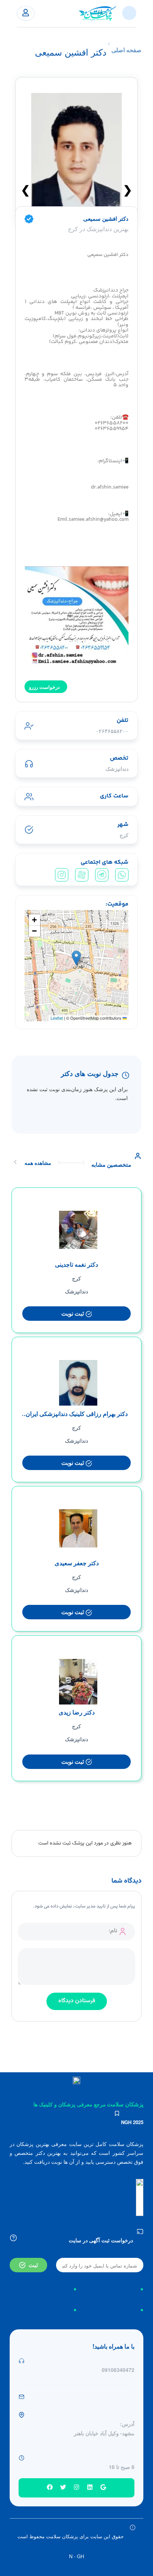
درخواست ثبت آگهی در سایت (101, 2240)
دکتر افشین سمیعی (106, 219)
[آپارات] (82, 875)
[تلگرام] (102, 875)
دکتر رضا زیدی (77, 1712)
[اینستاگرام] (62, 875)
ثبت (33, 2265)
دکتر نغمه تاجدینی (76, 1264)
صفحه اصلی (126, 50)
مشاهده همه (38, 1163)
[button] (76, 958)
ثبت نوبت (73, 1313)
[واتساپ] (122, 875)
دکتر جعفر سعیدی (77, 1563)
